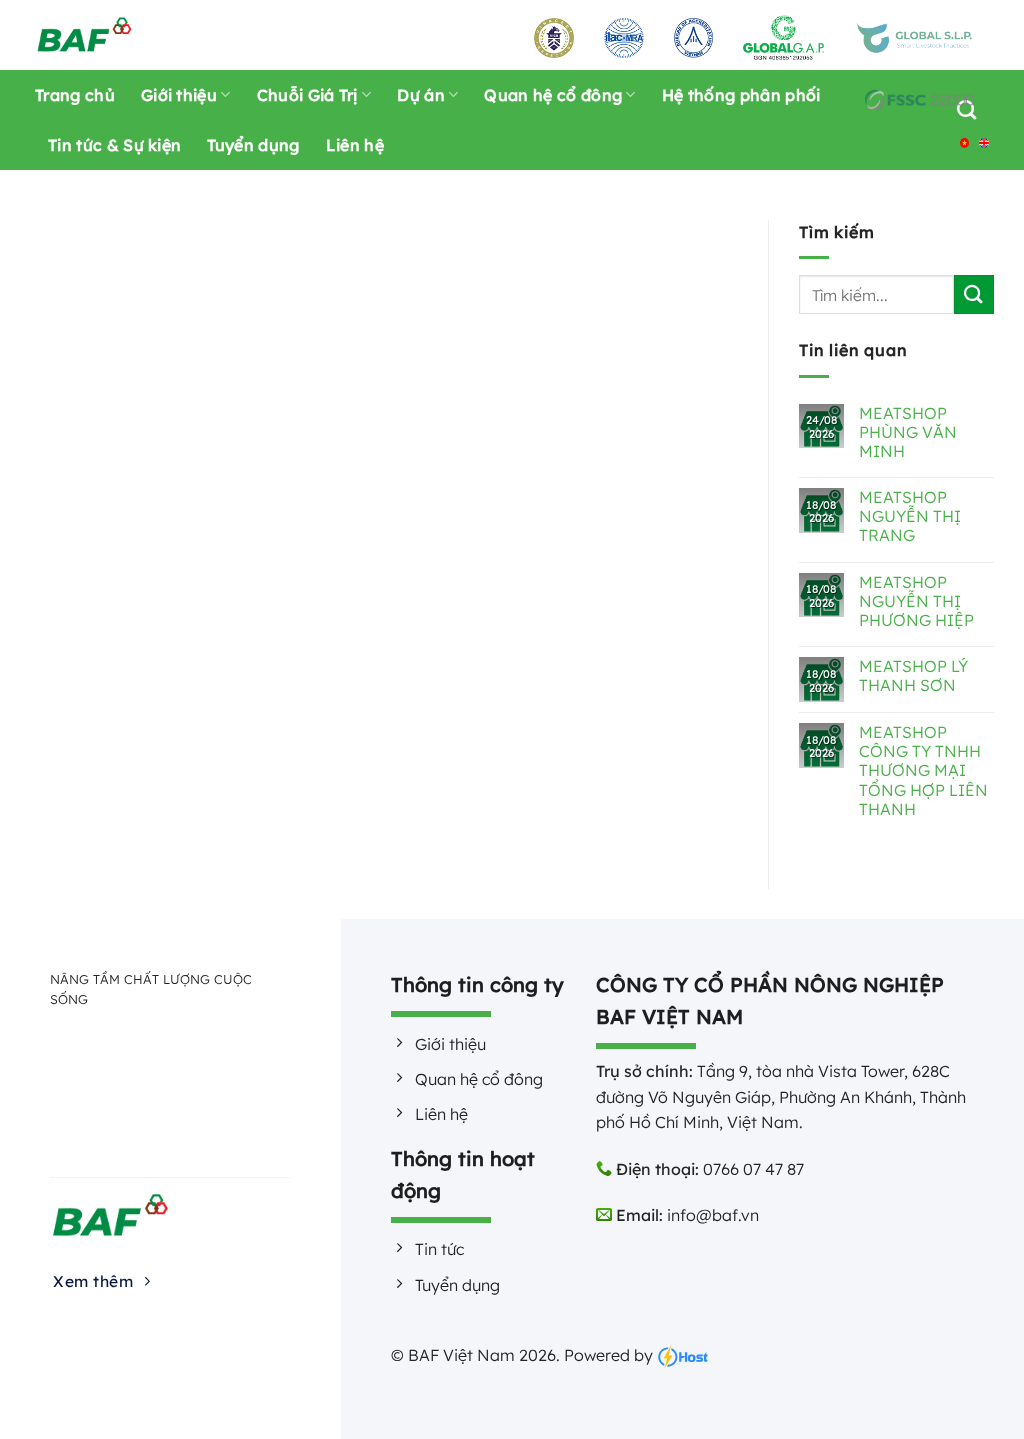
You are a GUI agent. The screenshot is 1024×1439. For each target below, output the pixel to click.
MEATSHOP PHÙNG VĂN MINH (908, 432)
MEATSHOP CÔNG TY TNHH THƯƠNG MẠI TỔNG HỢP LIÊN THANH (923, 771)
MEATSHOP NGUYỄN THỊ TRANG (910, 516)
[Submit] (974, 294)
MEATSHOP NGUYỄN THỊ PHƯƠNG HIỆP (916, 601)
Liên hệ (355, 145)
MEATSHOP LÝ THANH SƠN (913, 676)
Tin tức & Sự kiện (114, 145)
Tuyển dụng (253, 145)
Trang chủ (75, 95)
